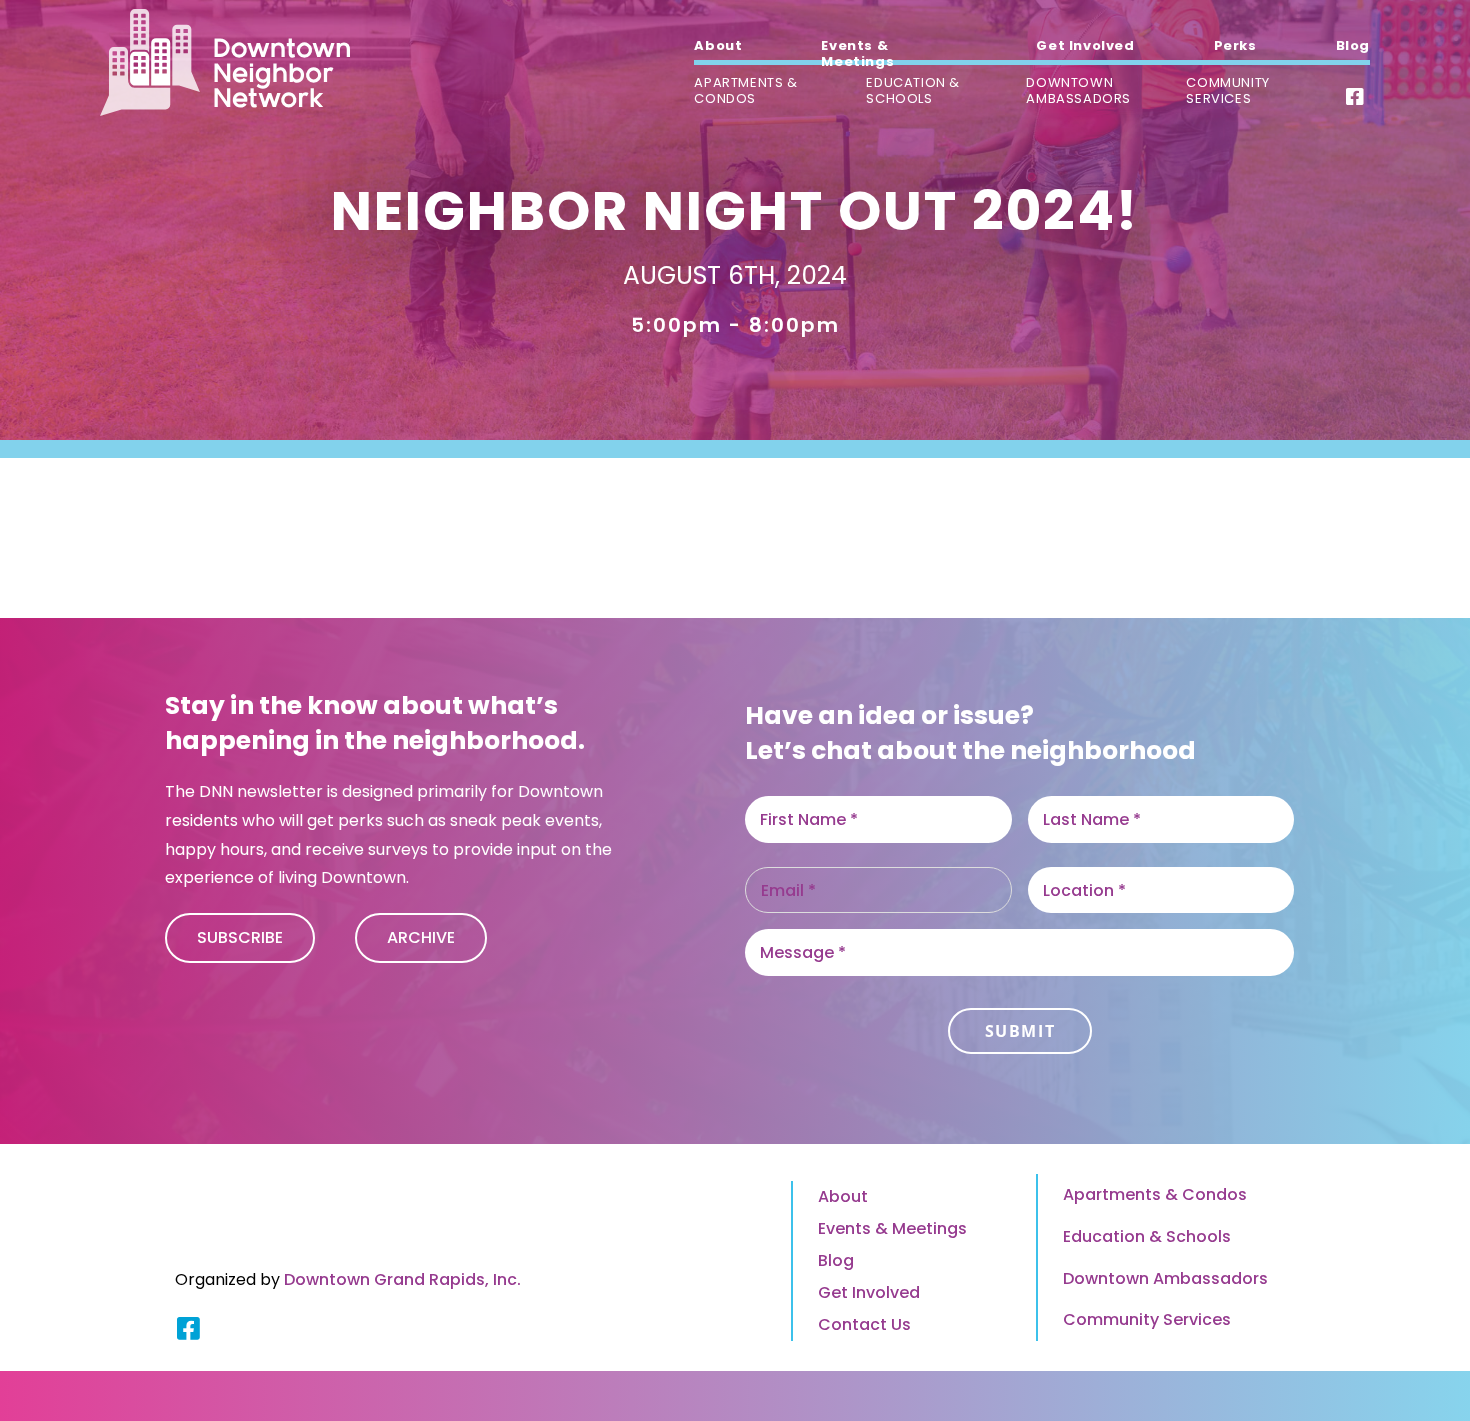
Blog (836, 1260)
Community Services (1147, 1319)
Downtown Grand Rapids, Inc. (402, 1279)
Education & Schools (1147, 1236)
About (843, 1196)
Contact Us (864, 1324)
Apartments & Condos (1155, 1194)
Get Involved (869, 1292)
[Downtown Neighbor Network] (225, 61)
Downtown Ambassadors (1165, 1278)
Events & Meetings (892, 1228)
